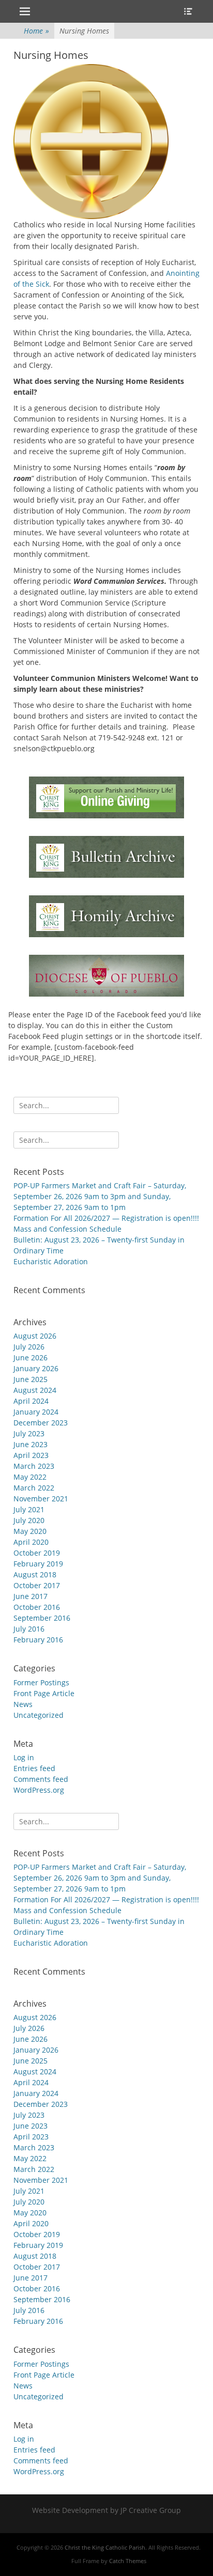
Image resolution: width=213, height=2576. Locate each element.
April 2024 (31, 1401)
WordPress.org (39, 1790)
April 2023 (31, 1455)
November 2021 (41, 1499)
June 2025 (31, 1379)
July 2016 (29, 1629)
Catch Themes (128, 2561)
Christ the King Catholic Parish (105, 2547)
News (23, 1704)
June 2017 (31, 1596)
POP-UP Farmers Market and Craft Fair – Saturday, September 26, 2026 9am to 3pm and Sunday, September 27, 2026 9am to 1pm (100, 1196)
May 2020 (30, 1531)
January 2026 (36, 1368)
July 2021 (29, 1509)
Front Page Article (44, 1693)
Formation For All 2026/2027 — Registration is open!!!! (106, 1218)
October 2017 (37, 1585)
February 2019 (38, 1564)
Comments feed (41, 1779)
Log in (24, 1757)
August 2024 (35, 1390)
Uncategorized (39, 1715)
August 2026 (35, 1336)
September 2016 (42, 1618)
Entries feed (34, 1768)
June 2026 (31, 1357)
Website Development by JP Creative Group (106, 2510)
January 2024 (36, 1412)
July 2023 (29, 1433)
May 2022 (30, 1477)
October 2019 (37, 1553)
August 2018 (35, 1574)
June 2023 (31, 1444)
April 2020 (31, 1542)
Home (36, 31)
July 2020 (29, 1520)
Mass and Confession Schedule (67, 1229)
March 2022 (34, 1488)
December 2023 (41, 1423)
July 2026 (29, 1347)
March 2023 (34, 1466)
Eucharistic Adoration (51, 1261)
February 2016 (38, 1640)
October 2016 (37, 1607)
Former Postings (41, 1682)
